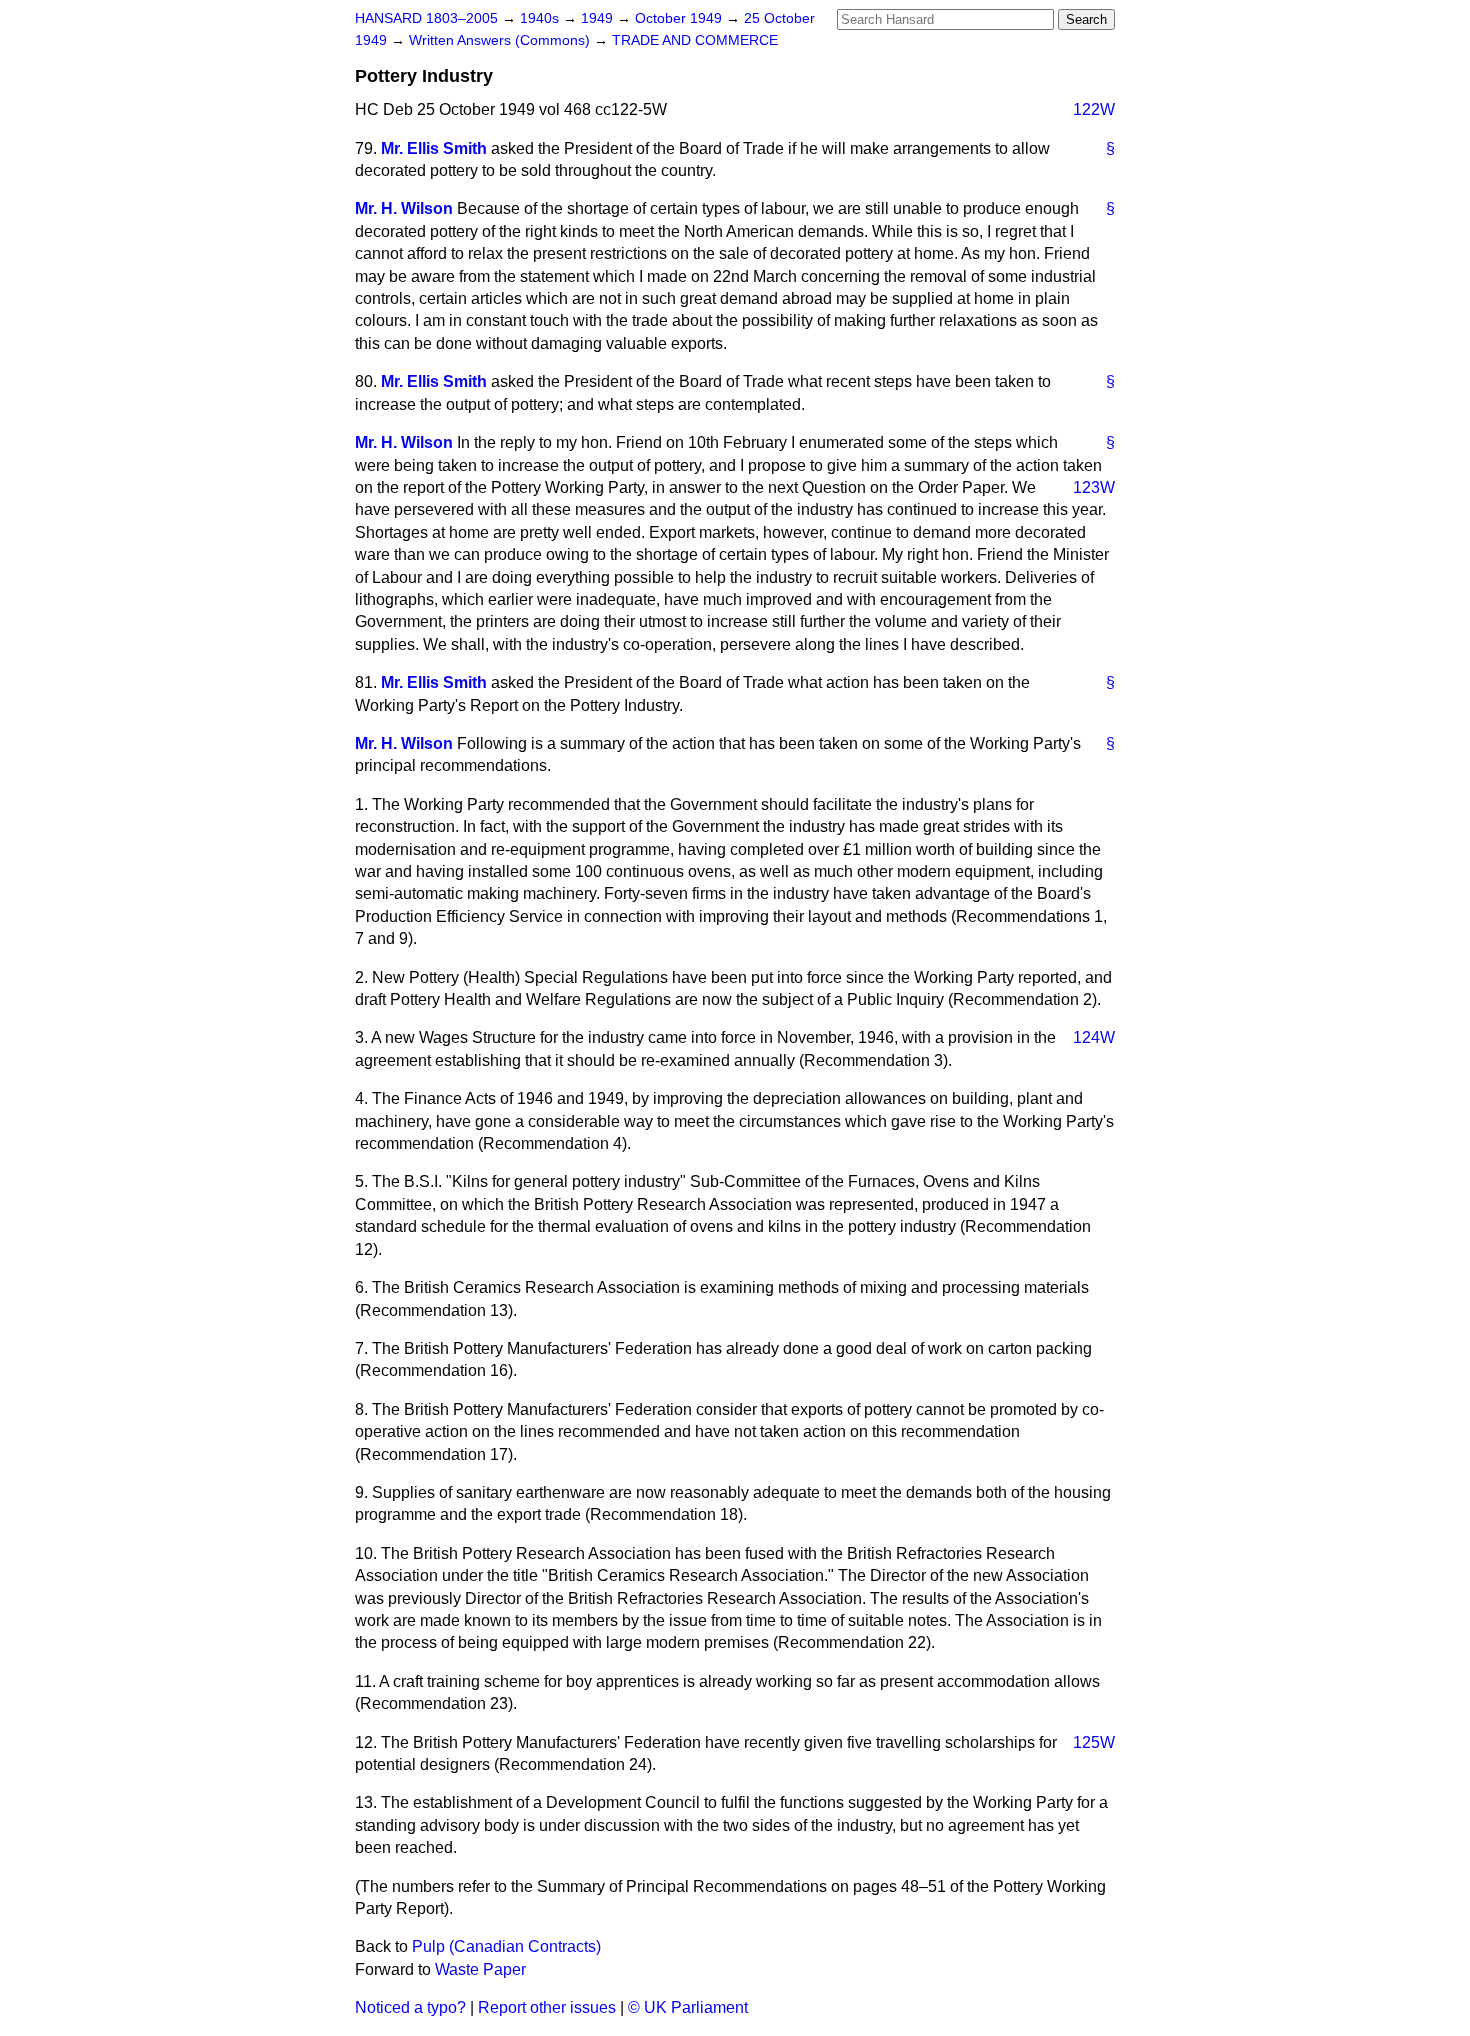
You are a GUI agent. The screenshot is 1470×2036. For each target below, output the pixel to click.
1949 (599, 18)
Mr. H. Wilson (404, 208)
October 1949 (680, 18)
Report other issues (547, 2007)
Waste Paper (480, 1969)
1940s (541, 18)
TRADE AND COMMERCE (695, 40)
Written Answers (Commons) (501, 40)
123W (1094, 487)
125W (1094, 1742)
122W (1094, 109)
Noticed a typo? (410, 2007)
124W (1094, 1037)
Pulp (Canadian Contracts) (506, 1946)
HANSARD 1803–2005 (426, 18)
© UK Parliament (688, 2007)
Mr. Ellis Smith (434, 148)
